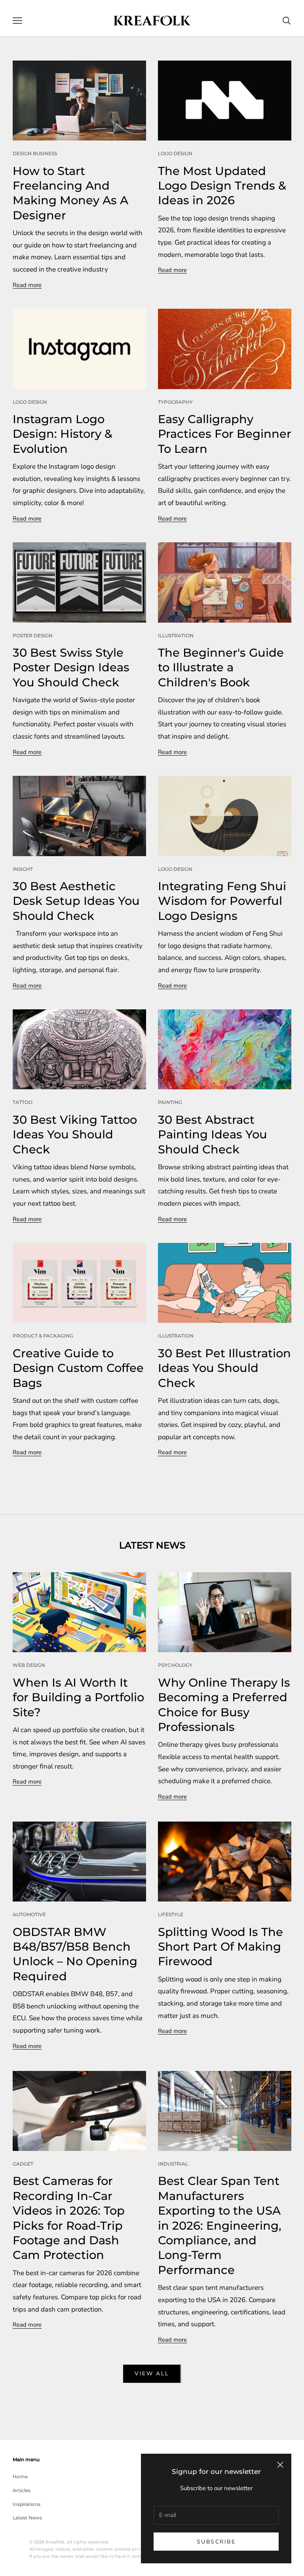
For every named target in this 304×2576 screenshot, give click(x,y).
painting (170, 1102)
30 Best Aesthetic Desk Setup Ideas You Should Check (76, 901)
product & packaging (43, 1336)
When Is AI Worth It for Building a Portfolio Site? (78, 1697)
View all (152, 2374)
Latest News (27, 2518)
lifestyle (171, 1914)
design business (35, 153)
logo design (175, 153)
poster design (33, 635)
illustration (176, 635)
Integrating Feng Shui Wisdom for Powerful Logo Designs (222, 901)
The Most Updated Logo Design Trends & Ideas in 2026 (222, 186)
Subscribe (216, 2542)
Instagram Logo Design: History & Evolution (63, 434)
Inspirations (27, 2504)
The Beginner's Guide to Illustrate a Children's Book (221, 667)
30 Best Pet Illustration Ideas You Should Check (224, 1368)
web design (29, 1665)
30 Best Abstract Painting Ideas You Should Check (213, 1134)
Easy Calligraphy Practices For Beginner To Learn (225, 434)
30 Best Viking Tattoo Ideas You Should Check (75, 1134)
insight (23, 869)
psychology (175, 1665)
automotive (29, 1914)
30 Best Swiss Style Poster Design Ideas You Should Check (71, 667)
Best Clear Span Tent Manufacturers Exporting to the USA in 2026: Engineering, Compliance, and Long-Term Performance (220, 2225)
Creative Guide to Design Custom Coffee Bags (78, 1368)
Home (20, 2476)
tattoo (23, 1102)
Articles (22, 2490)
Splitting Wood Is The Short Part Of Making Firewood (220, 1947)
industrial (173, 2164)
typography (175, 402)
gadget (23, 2164)
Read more (27, 285)
